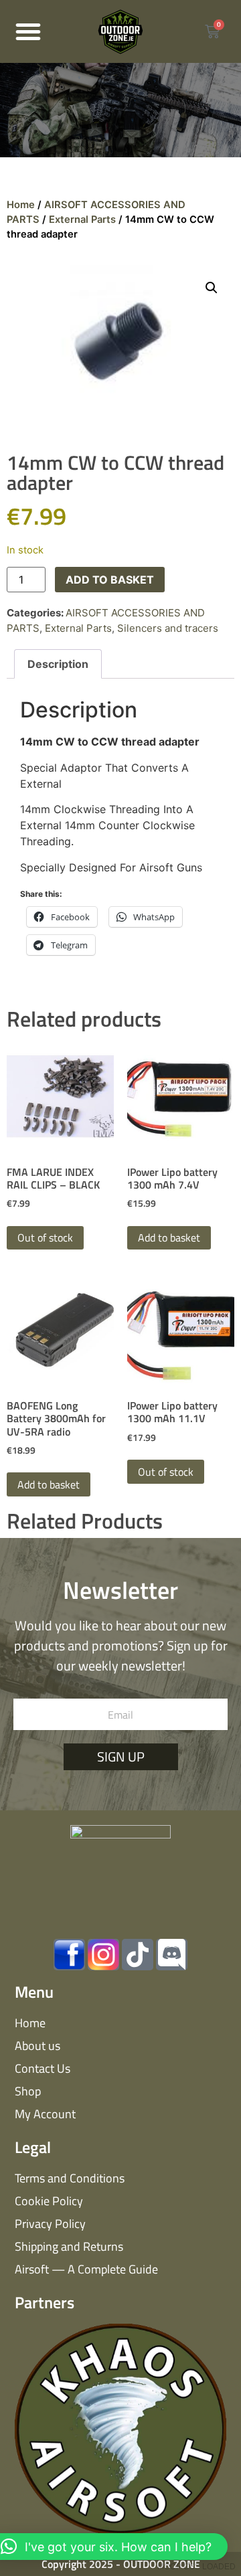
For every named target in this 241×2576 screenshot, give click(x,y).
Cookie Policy (49, 2201)
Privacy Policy (50, 2224)
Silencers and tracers (168, 628)
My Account (45, 2114)
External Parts (82, 220)
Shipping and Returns (69, 2246)
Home (21, 205)
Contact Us (43, 2068)
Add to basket (110, 580)
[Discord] (172, 1955)
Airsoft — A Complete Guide (86, 2269)
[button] (28, 31)
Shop (28, 2091)
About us (37, 2046)
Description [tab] (58, 664)
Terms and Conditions (70, 2178)
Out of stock (45, 1237)
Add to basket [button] (169, 1237)
